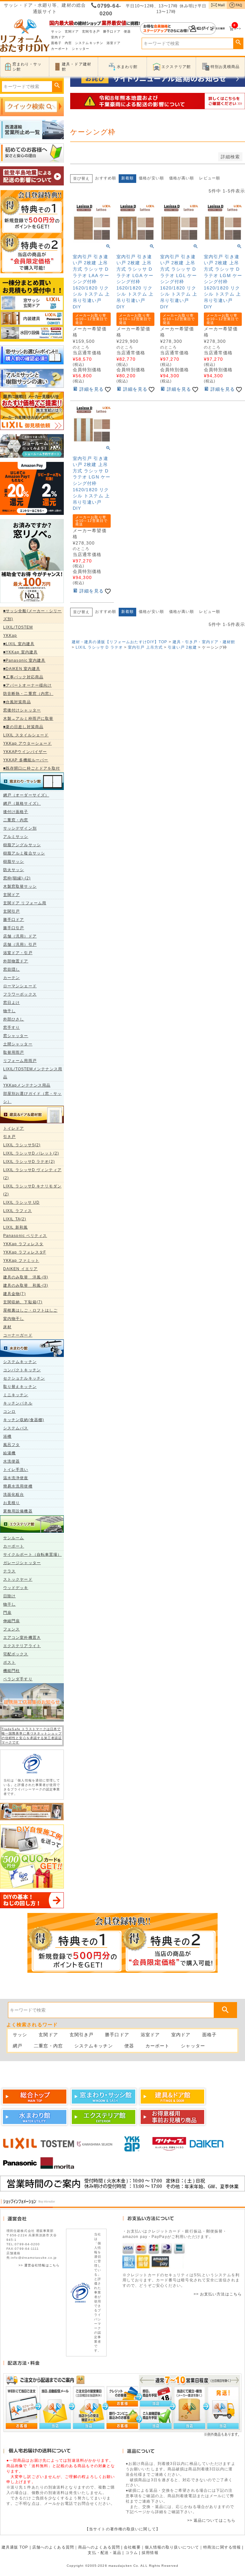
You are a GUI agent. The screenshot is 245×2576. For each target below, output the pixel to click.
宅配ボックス (16, 1654)
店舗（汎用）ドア (20, 936)
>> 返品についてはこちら (211, 2520)
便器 (127, 31)
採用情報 (150, 2553)
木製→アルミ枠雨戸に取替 (28, 719)
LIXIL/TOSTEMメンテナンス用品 (33, 1073)
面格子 (56, 43)
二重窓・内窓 (16, 820)
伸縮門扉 (11, 1621)
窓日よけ (11, 1003)
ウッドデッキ (16, 1588)
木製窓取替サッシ (20, 886)
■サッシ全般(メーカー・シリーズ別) (33, 615)
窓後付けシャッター (22, 710)
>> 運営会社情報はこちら (39, 2265)
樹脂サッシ (14, 862)
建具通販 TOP (15, 2547)
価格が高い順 (182, 178)
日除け (9, 1596)
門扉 (7, 1613)
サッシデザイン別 (20, 828)
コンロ (9, 1412)
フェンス (11, 1629)
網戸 (18, 2046)
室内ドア (58, 37)
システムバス (16, 1428)
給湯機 (9, 1453)
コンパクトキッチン (22, 1370)
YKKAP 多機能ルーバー (26, 760)
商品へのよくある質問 (99, 2547)
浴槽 (7, 1436)
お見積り (11, 1503)
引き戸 (9, 1137)
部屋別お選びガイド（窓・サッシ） (32, 1098)
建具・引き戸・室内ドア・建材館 (204, 642)
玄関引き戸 (91, 31)
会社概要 (132, 2547)
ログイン (178, 28)
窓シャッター (16, 1036)
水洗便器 (11, 1461)
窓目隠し (11, 969)
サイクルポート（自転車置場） (32, 1555)
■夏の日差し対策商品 (23, 727)
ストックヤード (18, 1579)
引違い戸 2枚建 (182, 647)
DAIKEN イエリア (20, 1269)
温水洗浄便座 (16, 1478)
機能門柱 (11, 1671)
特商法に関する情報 (222, 2547)
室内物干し (14, 1319)
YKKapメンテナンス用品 (27, 1085)
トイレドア (14, 1128)
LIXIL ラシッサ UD (21, 1202)
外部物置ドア (16, 961)
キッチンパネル (18, 1403)
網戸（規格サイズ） (22, 803)
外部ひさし (14, 1019)
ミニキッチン (16, 1395)
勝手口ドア (112, 31)
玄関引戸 (11, 911)
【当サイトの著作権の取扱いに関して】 (122, 2529)
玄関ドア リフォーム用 (25, 903)
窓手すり (11, 1028)
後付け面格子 (16, 812)
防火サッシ (14, 870)
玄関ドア (72, 31)
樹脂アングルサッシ (22, 845)
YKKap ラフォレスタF (25, 1252)
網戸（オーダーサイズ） (26, 795)
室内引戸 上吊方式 (145, 647)
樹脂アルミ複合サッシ (24, 853)
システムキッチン (89, 43)
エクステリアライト (22, 1646)
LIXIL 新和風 (15, 1227)
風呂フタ (11, 1445)
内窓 (68, 43)
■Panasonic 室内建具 (24, 660)
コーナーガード (18, 1335)
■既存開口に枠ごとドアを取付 (32, 768)
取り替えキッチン (20, 1387)
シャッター (81, 49)
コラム (132, 2553)
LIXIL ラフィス (18, 1211)
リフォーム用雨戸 (20, 1061)
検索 (238, 42)
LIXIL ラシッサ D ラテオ (99, 647)
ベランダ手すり (18, 1679)
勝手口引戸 (14, 928)
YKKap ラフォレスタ (23, 1244)
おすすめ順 (106, 178)
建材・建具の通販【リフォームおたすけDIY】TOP (120, 642)
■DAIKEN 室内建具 (22, 669)
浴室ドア (114, 43)
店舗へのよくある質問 (53, 2547)
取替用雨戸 (14, 1052)
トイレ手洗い (16, 1470)
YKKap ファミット (21, 1261)
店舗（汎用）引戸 (20, 945)
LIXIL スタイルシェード (26, 735)
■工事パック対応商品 (23, 677)
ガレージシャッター (22, 1563)
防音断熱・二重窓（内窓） (28, 694)
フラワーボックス (20, 994)
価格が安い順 (151, 178)
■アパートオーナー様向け (27, 685)
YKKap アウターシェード (27, 743)
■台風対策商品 (17, 702)
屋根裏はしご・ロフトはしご (30, 1310)
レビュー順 (210, 178)
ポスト (9, 1662)
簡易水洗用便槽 (18, 1486)
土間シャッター (18, 1044)
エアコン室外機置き (22, 1638)
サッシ (56, 31)
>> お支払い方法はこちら (218, 2294)
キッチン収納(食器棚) (24, 1420)
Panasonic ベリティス (25, 1236)
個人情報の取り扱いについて (172, 2547)
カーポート (60, 49)
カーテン (11, 978)
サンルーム (14, 1538)
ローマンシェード (20, 986)
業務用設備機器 (18, 1511)
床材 (7, 1327)
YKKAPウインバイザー (25, 752)
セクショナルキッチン (24, 1378)
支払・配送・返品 (104, 2553)
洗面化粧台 (14, 1495)
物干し (9, 1011)
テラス (9, 1571)
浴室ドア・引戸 (18, 953)
